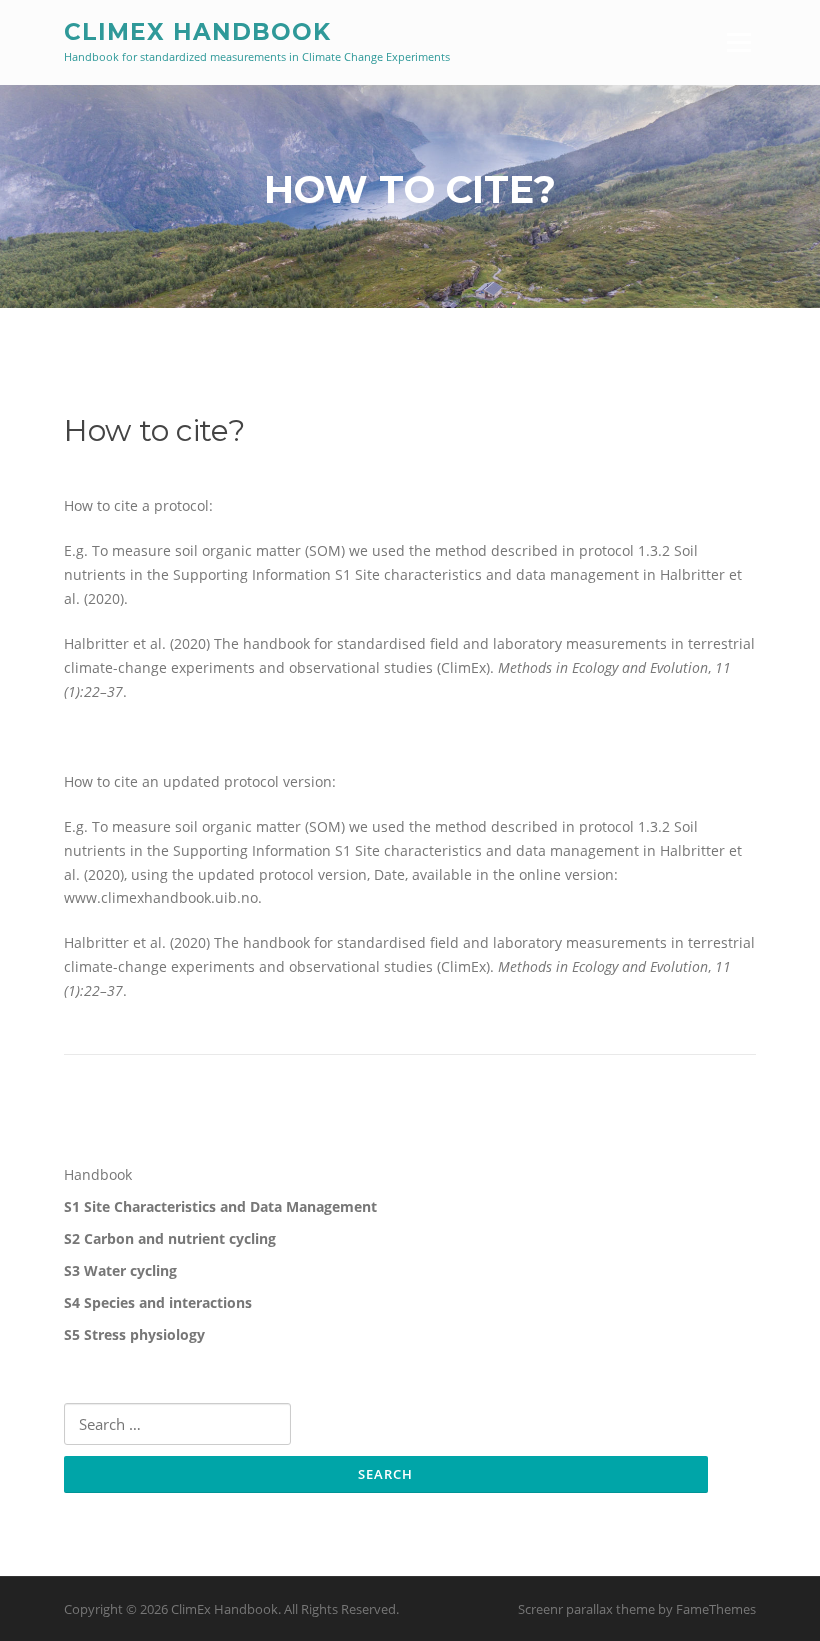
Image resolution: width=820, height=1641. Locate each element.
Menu (738, 42)
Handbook (98, 1174)
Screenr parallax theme (586, 1609)
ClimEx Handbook (197, 32)
